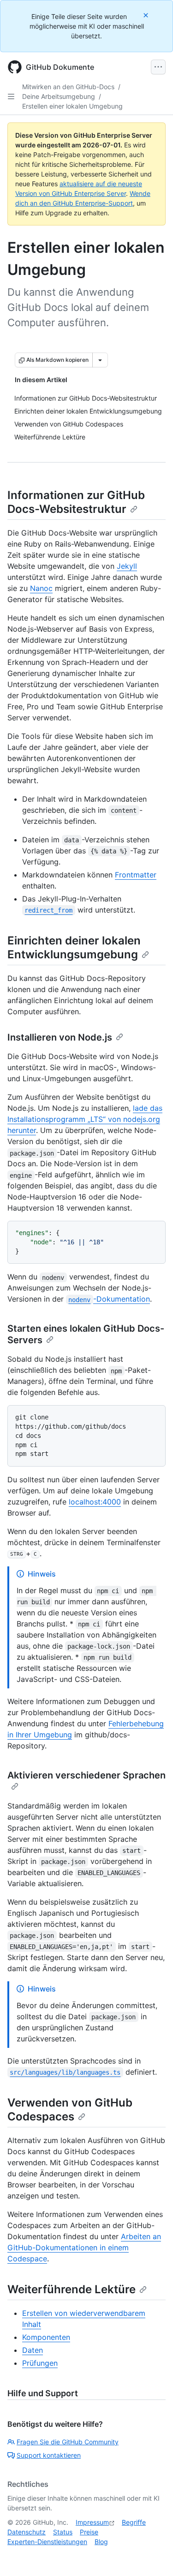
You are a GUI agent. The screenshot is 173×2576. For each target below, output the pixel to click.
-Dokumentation (109, 1299)
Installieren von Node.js (60, 1037)
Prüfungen (40, 2363)
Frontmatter (136, 875)
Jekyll (127, 566)
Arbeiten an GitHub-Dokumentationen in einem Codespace (84, 2247)
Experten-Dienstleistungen (47, 2542)
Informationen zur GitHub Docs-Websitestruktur (76, 502)
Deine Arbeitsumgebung (59, 96)
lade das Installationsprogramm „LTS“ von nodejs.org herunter (85, 1119)
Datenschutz (27, 2532)
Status (63, 2532)
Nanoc (41, 588)
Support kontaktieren (49, 2455)
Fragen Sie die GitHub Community (68, 2442)
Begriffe (134, 2522)
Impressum (92, 2522)
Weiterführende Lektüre (72, 2289)
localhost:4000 (95, 1502)
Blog (101, 2542)
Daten (33, 2350)
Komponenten (46, 2337)
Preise (89, 2532)
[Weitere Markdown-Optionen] (100, 360)
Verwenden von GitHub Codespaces (70, 2110)
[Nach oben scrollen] (153, 2556)
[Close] (147, 15)
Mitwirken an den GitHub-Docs (68, 87)
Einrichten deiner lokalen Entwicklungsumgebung (74, 947)
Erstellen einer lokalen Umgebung (72, 106)
